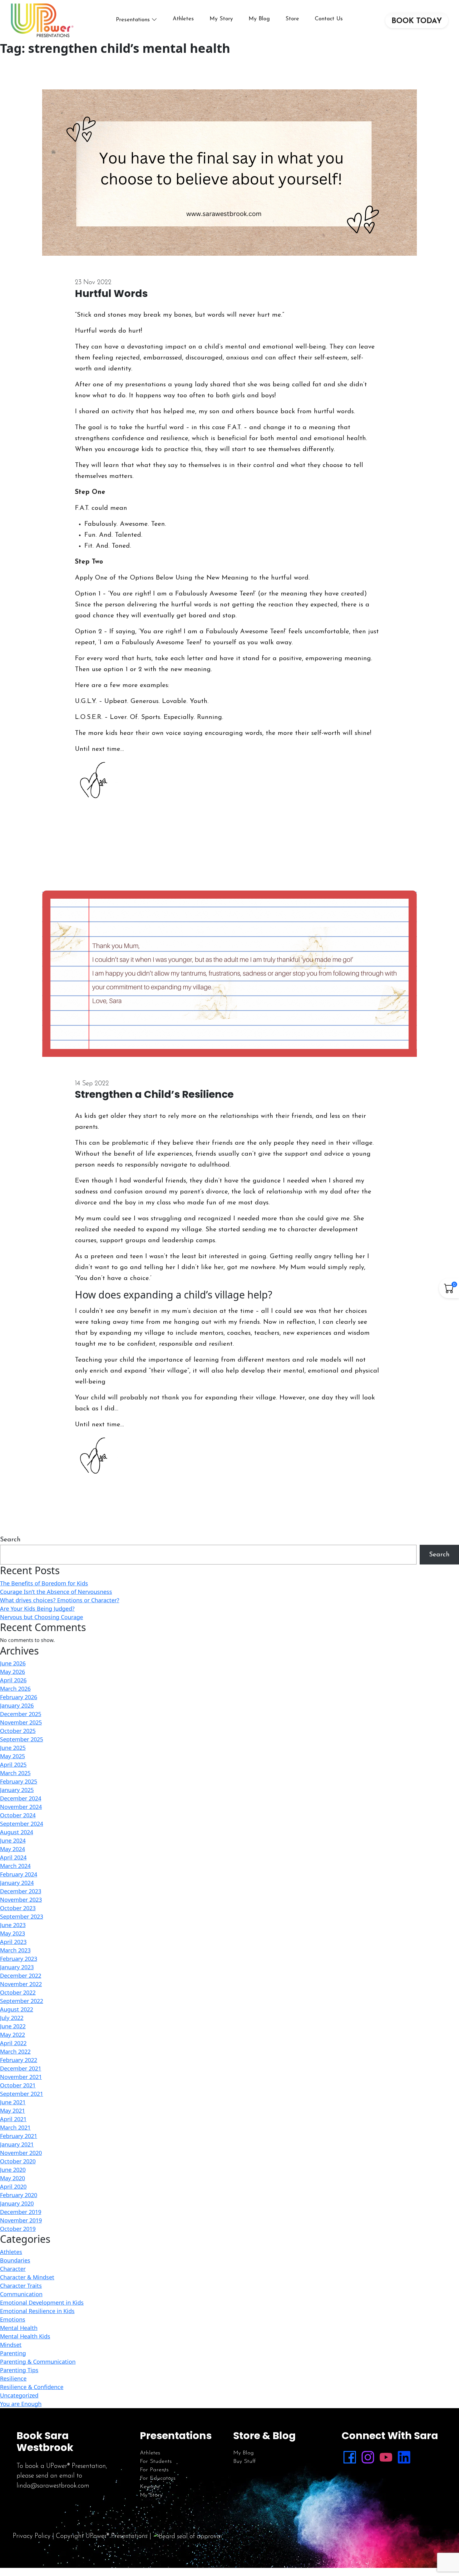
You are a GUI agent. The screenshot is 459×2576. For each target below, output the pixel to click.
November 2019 (21, 2220)
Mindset (11, 2345)
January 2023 (17, 1967)
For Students (156, 2462)
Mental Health (19, 2328)
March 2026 (15, 1689)
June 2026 (13, 1663)
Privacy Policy (32, 2536)
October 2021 (18, 2085)
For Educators (158, 2478)
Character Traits (21, 2286)
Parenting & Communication (38, 2362)
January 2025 (17, 1790)
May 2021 (12, 2111)
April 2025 (13, 1765)
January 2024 (17, 1883)
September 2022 (22, 2001)
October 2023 (18, 1908)
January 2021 (17, 2144)
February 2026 (19, 1697)
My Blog (259, 19)
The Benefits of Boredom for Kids (44, 1583)
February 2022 (19, 2060)
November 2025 (21, 1722)
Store (292, 19)
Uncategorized (19, 2395)
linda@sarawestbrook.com (53, 2486)
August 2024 (17, 1832)
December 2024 (21, 1798)
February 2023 (19, 1959)
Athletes (183, 19)
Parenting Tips (19, 2370)
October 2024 (18, 1815)
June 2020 (13, 2170)
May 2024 (12, 1849)
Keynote (150, 2487)
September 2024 (22, 1824)
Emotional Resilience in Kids (37, 2311)
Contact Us (329, 19)
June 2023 (13, 1925)
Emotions (13, 2319)
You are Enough (21, 2404)
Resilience (13, 2378)
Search (10, 1540)
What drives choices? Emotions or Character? (60, 1600)
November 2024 (21, 1807)
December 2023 (21, 1891)
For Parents (154, 2470)
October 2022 (18, 1992)
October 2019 (18, 2229)
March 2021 (15, 2127)
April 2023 (13, 1942)
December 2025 (21, 1714)
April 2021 (13, 2119)
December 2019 (21, 2212)
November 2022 (21, 1984)
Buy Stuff (244, 2462)
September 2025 (22, 1739)
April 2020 (13, 2187)
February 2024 (19, 1874)
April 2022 (13, 2043)
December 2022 (21, 1976)
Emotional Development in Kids (42, 2302)
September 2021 (22, 2094)
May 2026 (12, 1672)
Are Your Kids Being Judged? (37, 1609)
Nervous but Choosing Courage (42, 1617)
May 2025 (12, 1756)
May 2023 (12, 1933)
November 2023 (21, 1900)
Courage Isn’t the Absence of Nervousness (56, 1592)
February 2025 (19, 1781)
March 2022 (15, 2051)
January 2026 (17, 1705)
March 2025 (15, 1773)
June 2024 (13, 1840)
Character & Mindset (27, 2277)
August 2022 (17, 2009)
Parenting (13, 2353)
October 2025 (18, 1731)
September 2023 (22, 1916)
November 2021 (21, 2077)
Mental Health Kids (25, 2336)
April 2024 (13, 1857)
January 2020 (17, 2203)
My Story (221, 19)
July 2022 (12, 2018)
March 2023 (15, 1950)
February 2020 (19, 2195)
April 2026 (13, 1680)
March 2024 (15, 1866)
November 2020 (21, 2153)
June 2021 (13, 2102)
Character (13, 2269)
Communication (21, 2294)
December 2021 (21, 2068)
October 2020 (18, 2161)
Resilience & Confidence (32, 2387)
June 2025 (13, 1748)
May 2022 (12, 2035)
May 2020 (12, 2178)
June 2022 (13, 2026)
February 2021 (19, 2136)
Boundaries (15, 2260)
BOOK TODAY (417, 21)
